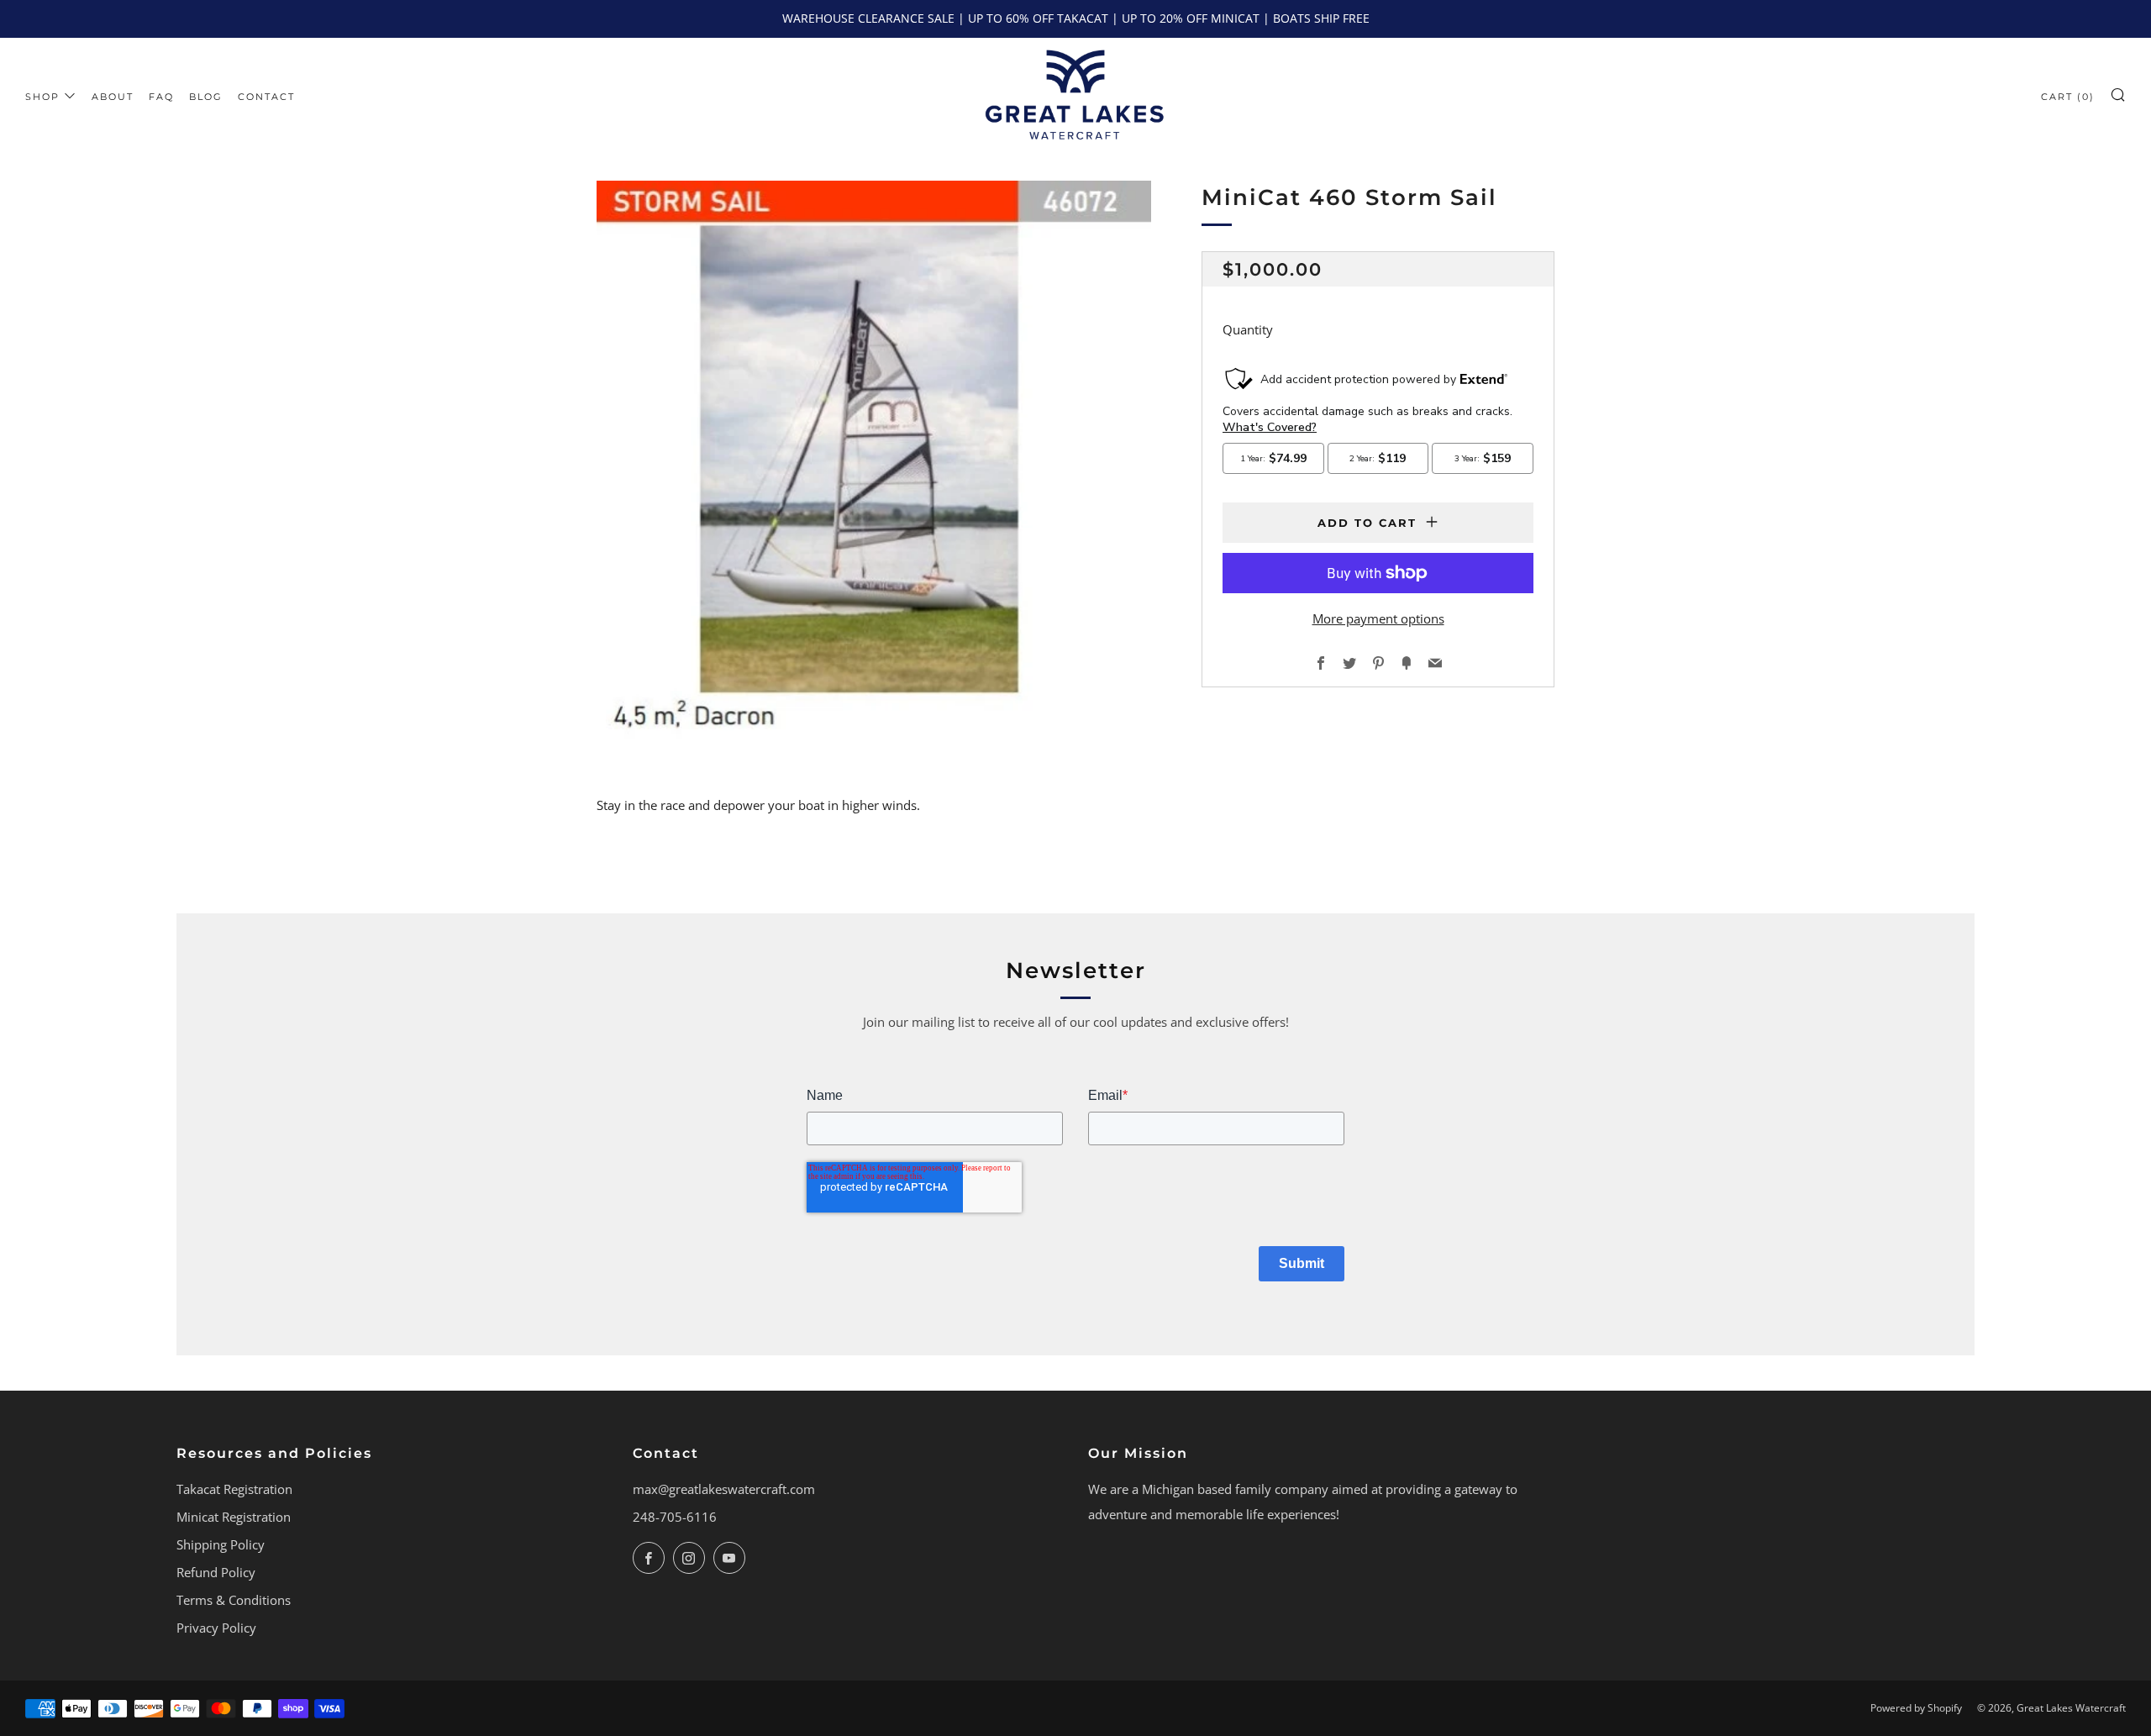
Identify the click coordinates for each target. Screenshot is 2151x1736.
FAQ (161, 97)
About (113, 97)
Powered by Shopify (1916, 1708)
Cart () (2068, 97)
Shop (42, 97)
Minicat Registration (234, 1517)
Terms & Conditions (234, 1600)
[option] (874, 461)
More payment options (1378, 618)
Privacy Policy (216, 1628)
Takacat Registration (234, 1489)
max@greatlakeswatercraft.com (724, 1489)
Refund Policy (216, 1572)
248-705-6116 (675, 1517)
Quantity (1248, 329)
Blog (206, 97)
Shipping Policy (221, 1544)
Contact (266, 97)
